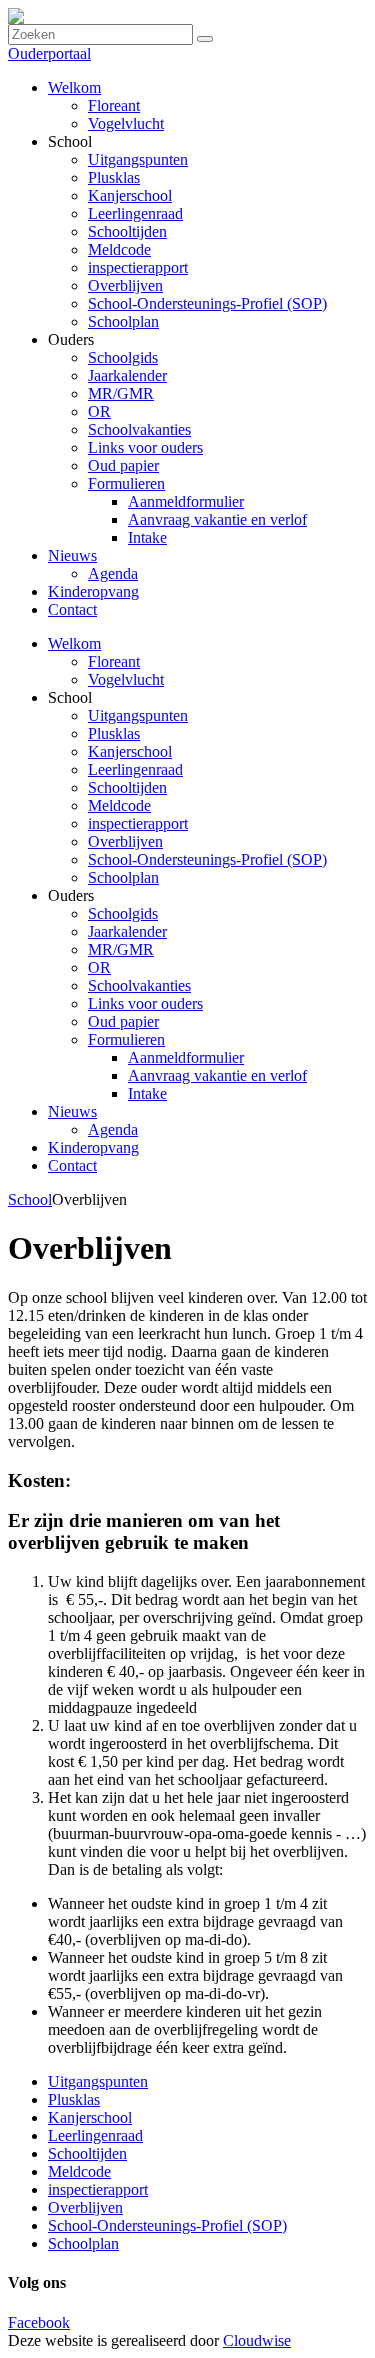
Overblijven (125, 841)
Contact (72, 1165)
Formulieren (126, 1039)
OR (99, 967)
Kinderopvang (93, 1147)
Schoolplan (123, 877)
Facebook (39, 2322)
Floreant (114, 661)
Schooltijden (127, 787)
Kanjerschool (130, 751)
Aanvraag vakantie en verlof (217, 1075)
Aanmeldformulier (186, 1057)
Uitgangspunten (138, 715)
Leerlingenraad (135, 769)
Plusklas (114, 733)
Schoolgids (123, 913)
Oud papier (123, 1021)
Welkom (74, 643)
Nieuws (72, 1111)
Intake (147, 1093)
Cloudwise (257, 2340)
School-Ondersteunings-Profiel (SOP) (207, 859)
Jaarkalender (127, 931)
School (30, 1199)
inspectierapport (138, 823)
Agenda (113, 1129)
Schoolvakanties (139, 985)
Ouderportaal (49, 53)
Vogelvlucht (126, 679)
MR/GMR (121, 949)
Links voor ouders (145, 1003)
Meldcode (119, 805)
